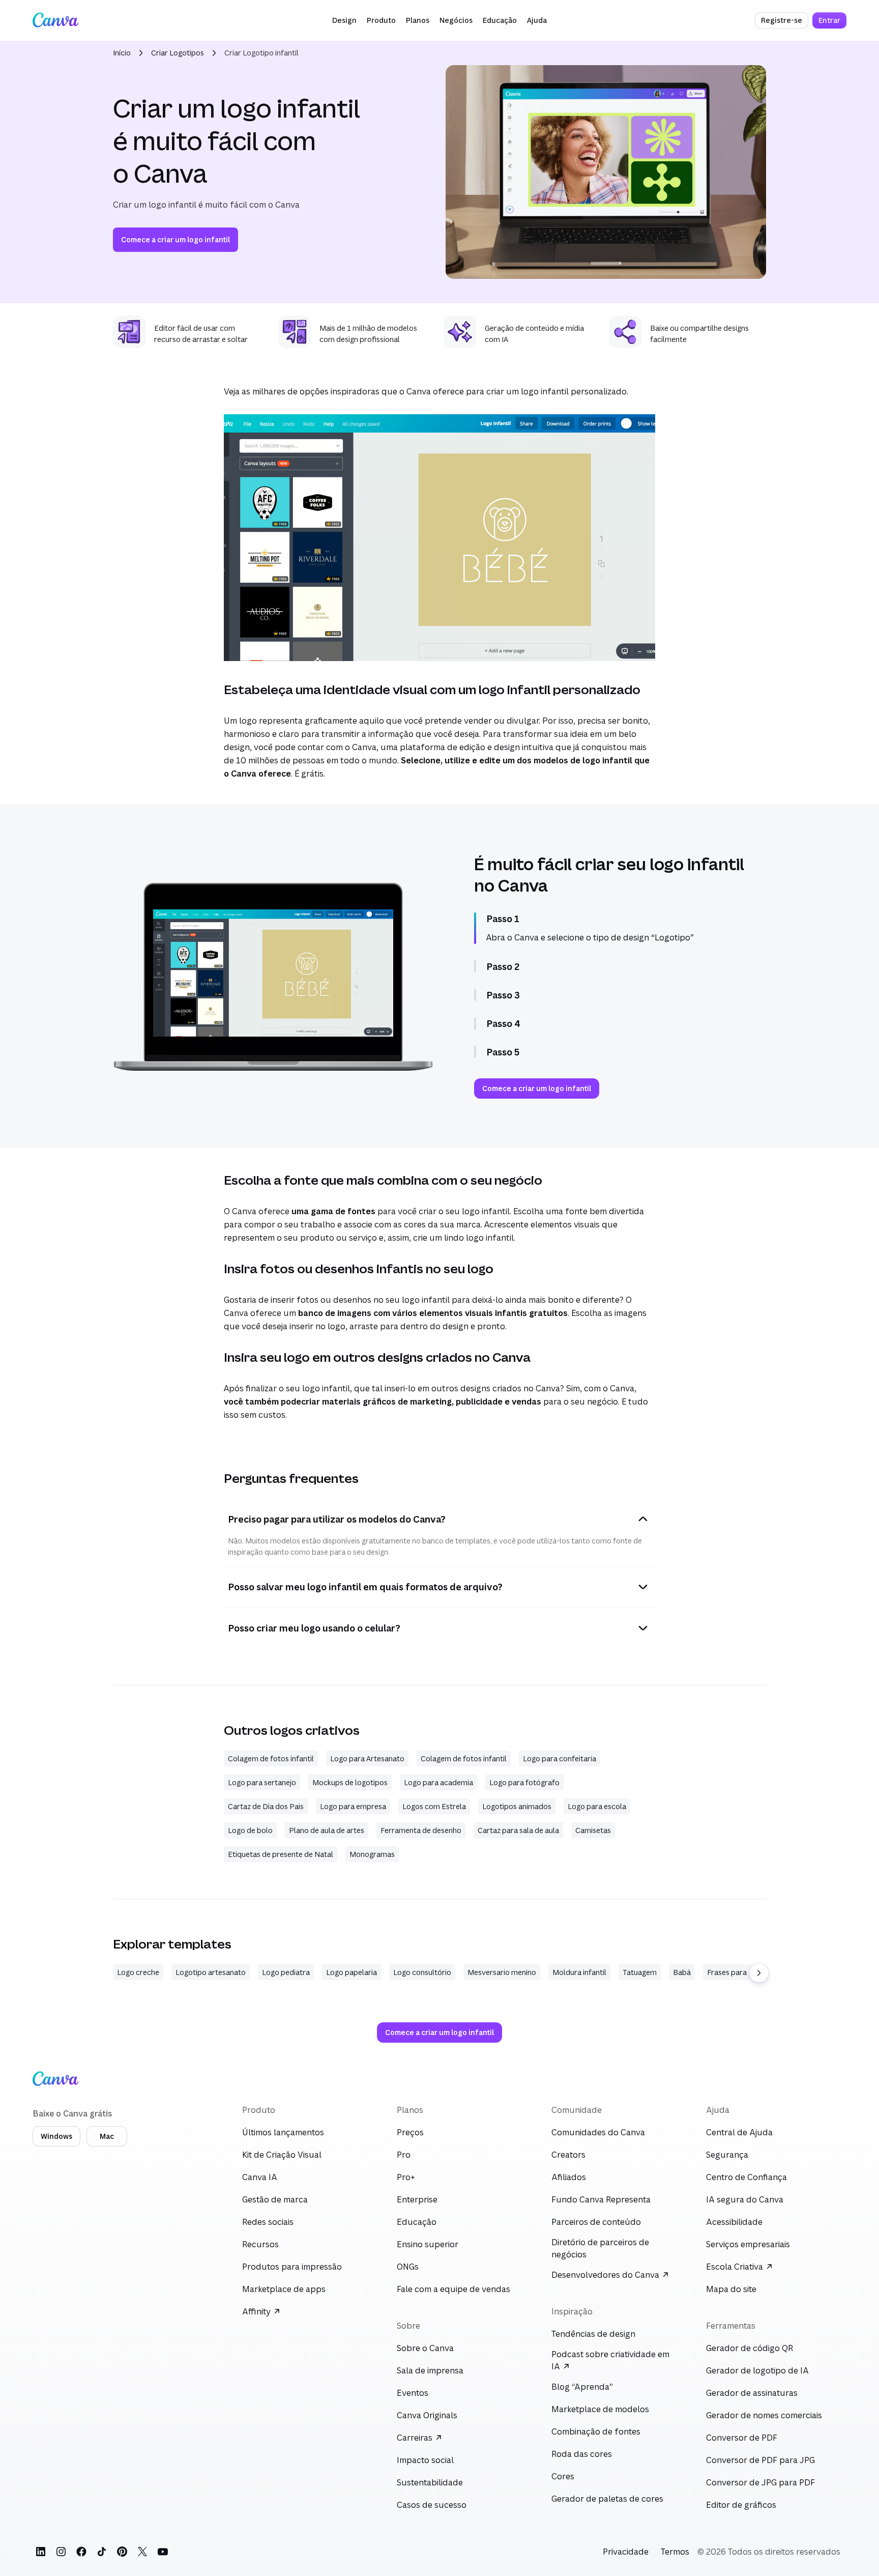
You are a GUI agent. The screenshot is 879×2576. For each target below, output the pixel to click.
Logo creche (138, 1972)
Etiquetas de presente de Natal (281, 1854)
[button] (344, 20)
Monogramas (372, 1854)
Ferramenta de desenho (421, 1830)
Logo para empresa (353, 1806)
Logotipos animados (517, 1806)
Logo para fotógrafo (524, 1782)
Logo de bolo (250, 1830)
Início (122, 53)
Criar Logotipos (178, 53)
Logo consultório (422, 1972)
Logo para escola (597, 1806)
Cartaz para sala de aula (518, 1830)
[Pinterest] (122, 2552)
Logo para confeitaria (560, 1758)
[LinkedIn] (41, 2552)
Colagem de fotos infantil (271, 1758)
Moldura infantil (579, 1972)
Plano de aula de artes (327, 1830)
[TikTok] (102, 2552)
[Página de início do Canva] (55, 20)
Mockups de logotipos (350, 1782)
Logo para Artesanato (367, 1758)
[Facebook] (81, 2552)
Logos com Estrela (434, 1806)
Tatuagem (640, 1972)
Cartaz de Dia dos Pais (266, 1806)
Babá (682, 1972)
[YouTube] (163, 2552)
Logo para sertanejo (262, 1782)
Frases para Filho (736, 1972)
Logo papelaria (351, 1972)
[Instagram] (61, 2552)
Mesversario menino (502, 1972)
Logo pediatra (286, 1972)
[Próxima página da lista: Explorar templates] (759, 1973)
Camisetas (593, 1830)
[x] (142, 2552)
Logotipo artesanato (211, 1972)
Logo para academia (438, 1782)
